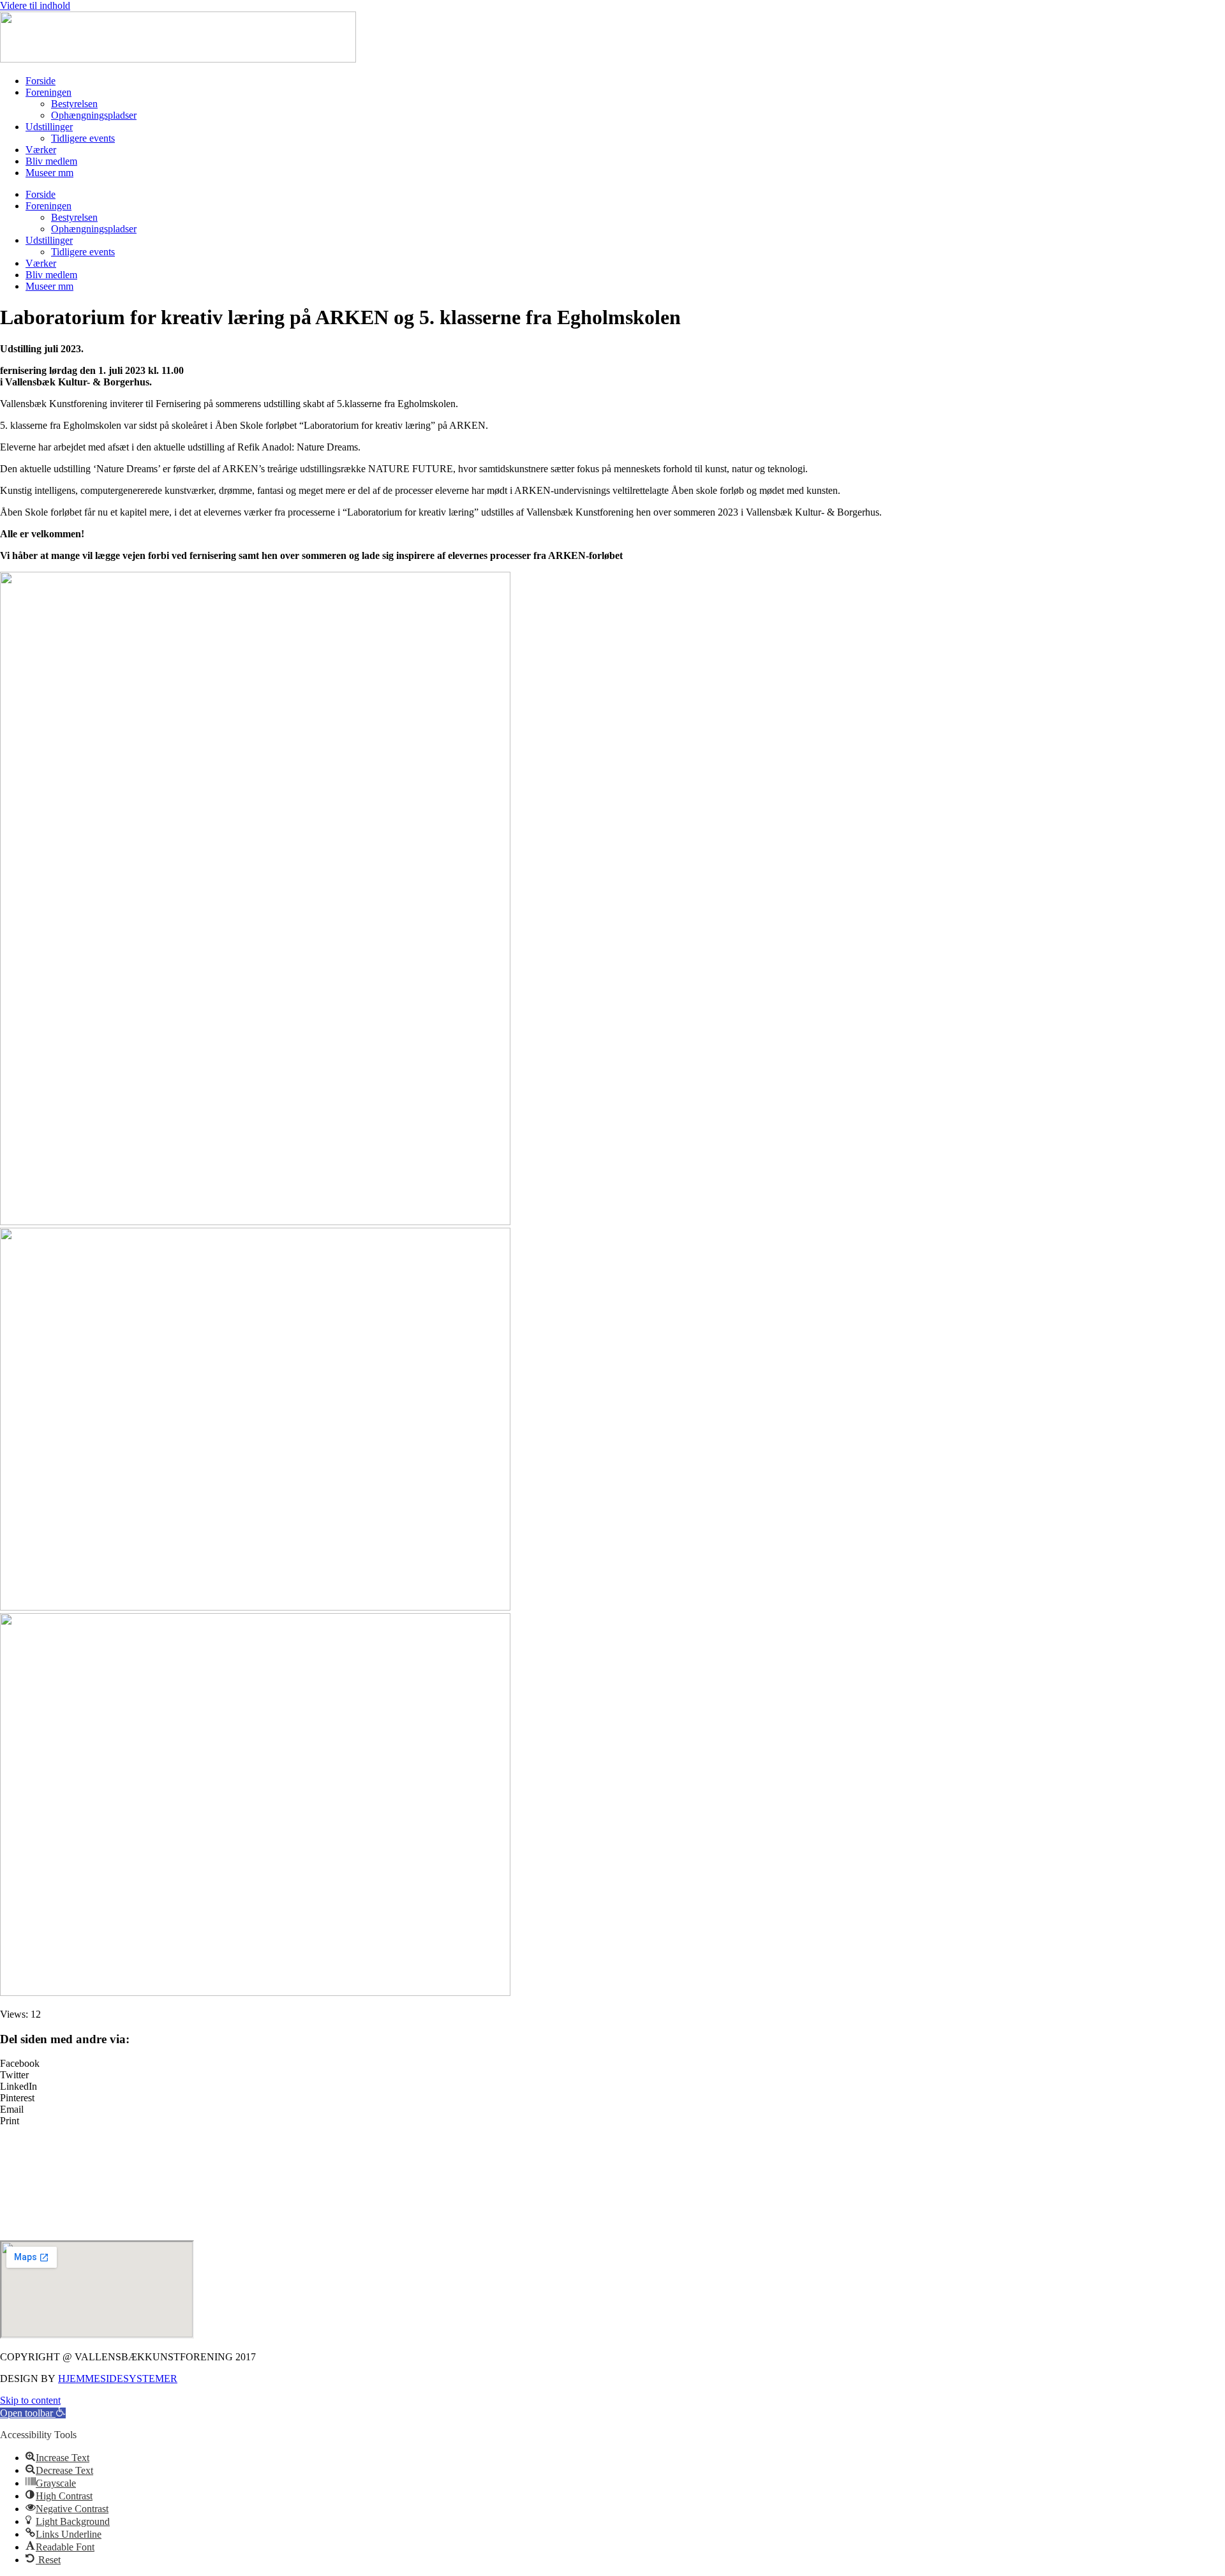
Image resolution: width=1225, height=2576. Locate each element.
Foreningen (48, 92)
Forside (41, 81)
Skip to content (30, 2400)
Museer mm (49, 173)
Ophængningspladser (94, 115)
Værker (41, 150)
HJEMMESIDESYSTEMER (118, 2379)
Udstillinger (49, 127)
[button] (612, 2064)
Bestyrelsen (74, 104)
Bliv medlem (51, 161)
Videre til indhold (35, 5)
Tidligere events (83, 138)
